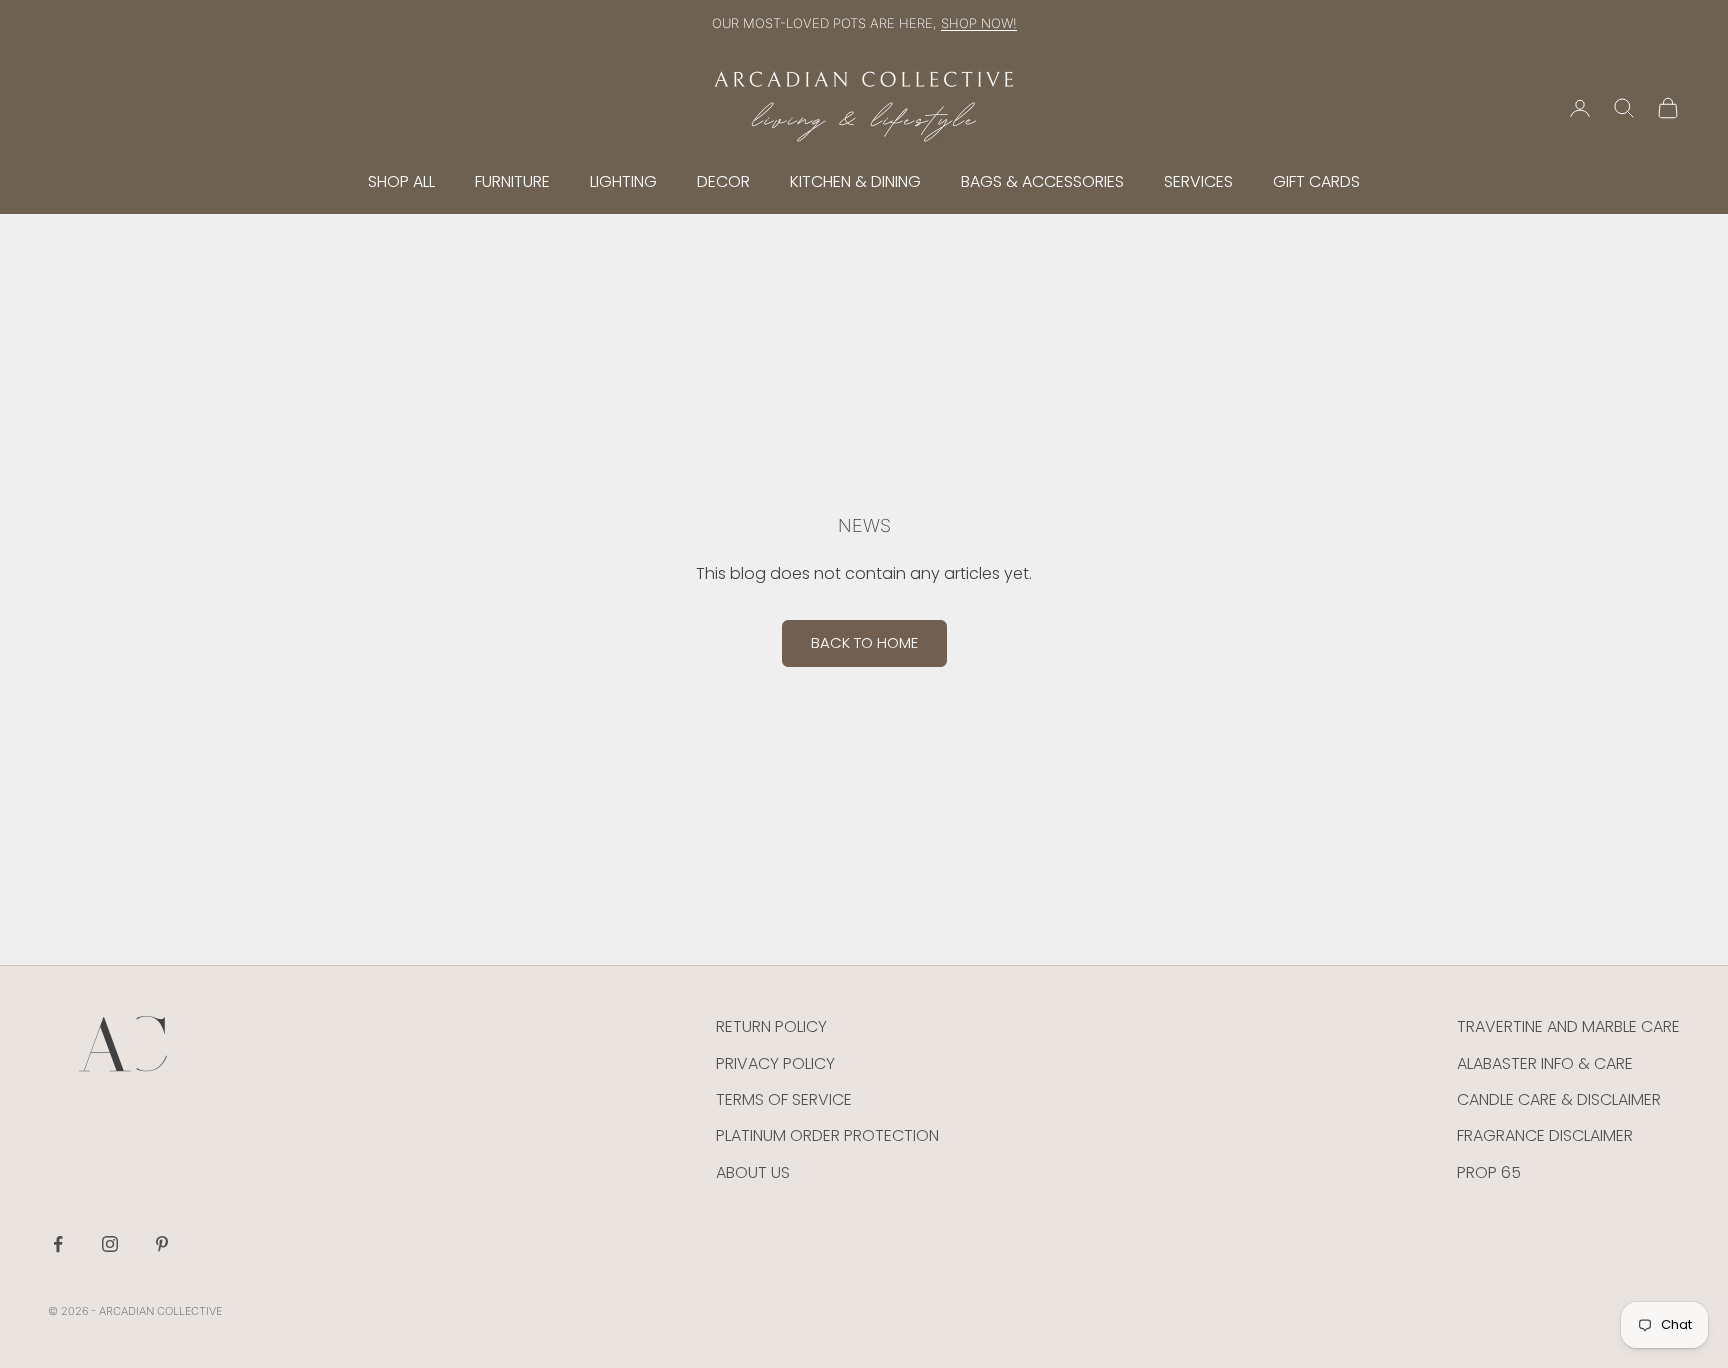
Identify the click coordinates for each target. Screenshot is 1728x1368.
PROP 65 (1489, 1172)
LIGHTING (623, 181)
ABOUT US (753, 1172)
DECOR (723, 181)
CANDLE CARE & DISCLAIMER (1559, 1099)
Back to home (864, 642)
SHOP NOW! (979, 23)
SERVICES (1198, 181)
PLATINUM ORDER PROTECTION (827, 1135)
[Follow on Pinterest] (162, 1244)
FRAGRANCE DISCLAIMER (1545, 1135)
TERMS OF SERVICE (784, 1099)
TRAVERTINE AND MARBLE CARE (1568, 1026)
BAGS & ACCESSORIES (1042, 181)
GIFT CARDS (1316, 181)
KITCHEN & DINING (855, 181)
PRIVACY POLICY (775, 1063)
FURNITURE (512, 181)
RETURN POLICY (771, 1026)
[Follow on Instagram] (110, 1244)
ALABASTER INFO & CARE (1545, 1063)
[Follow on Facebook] (58, 1244)
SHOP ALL (401, 181)
